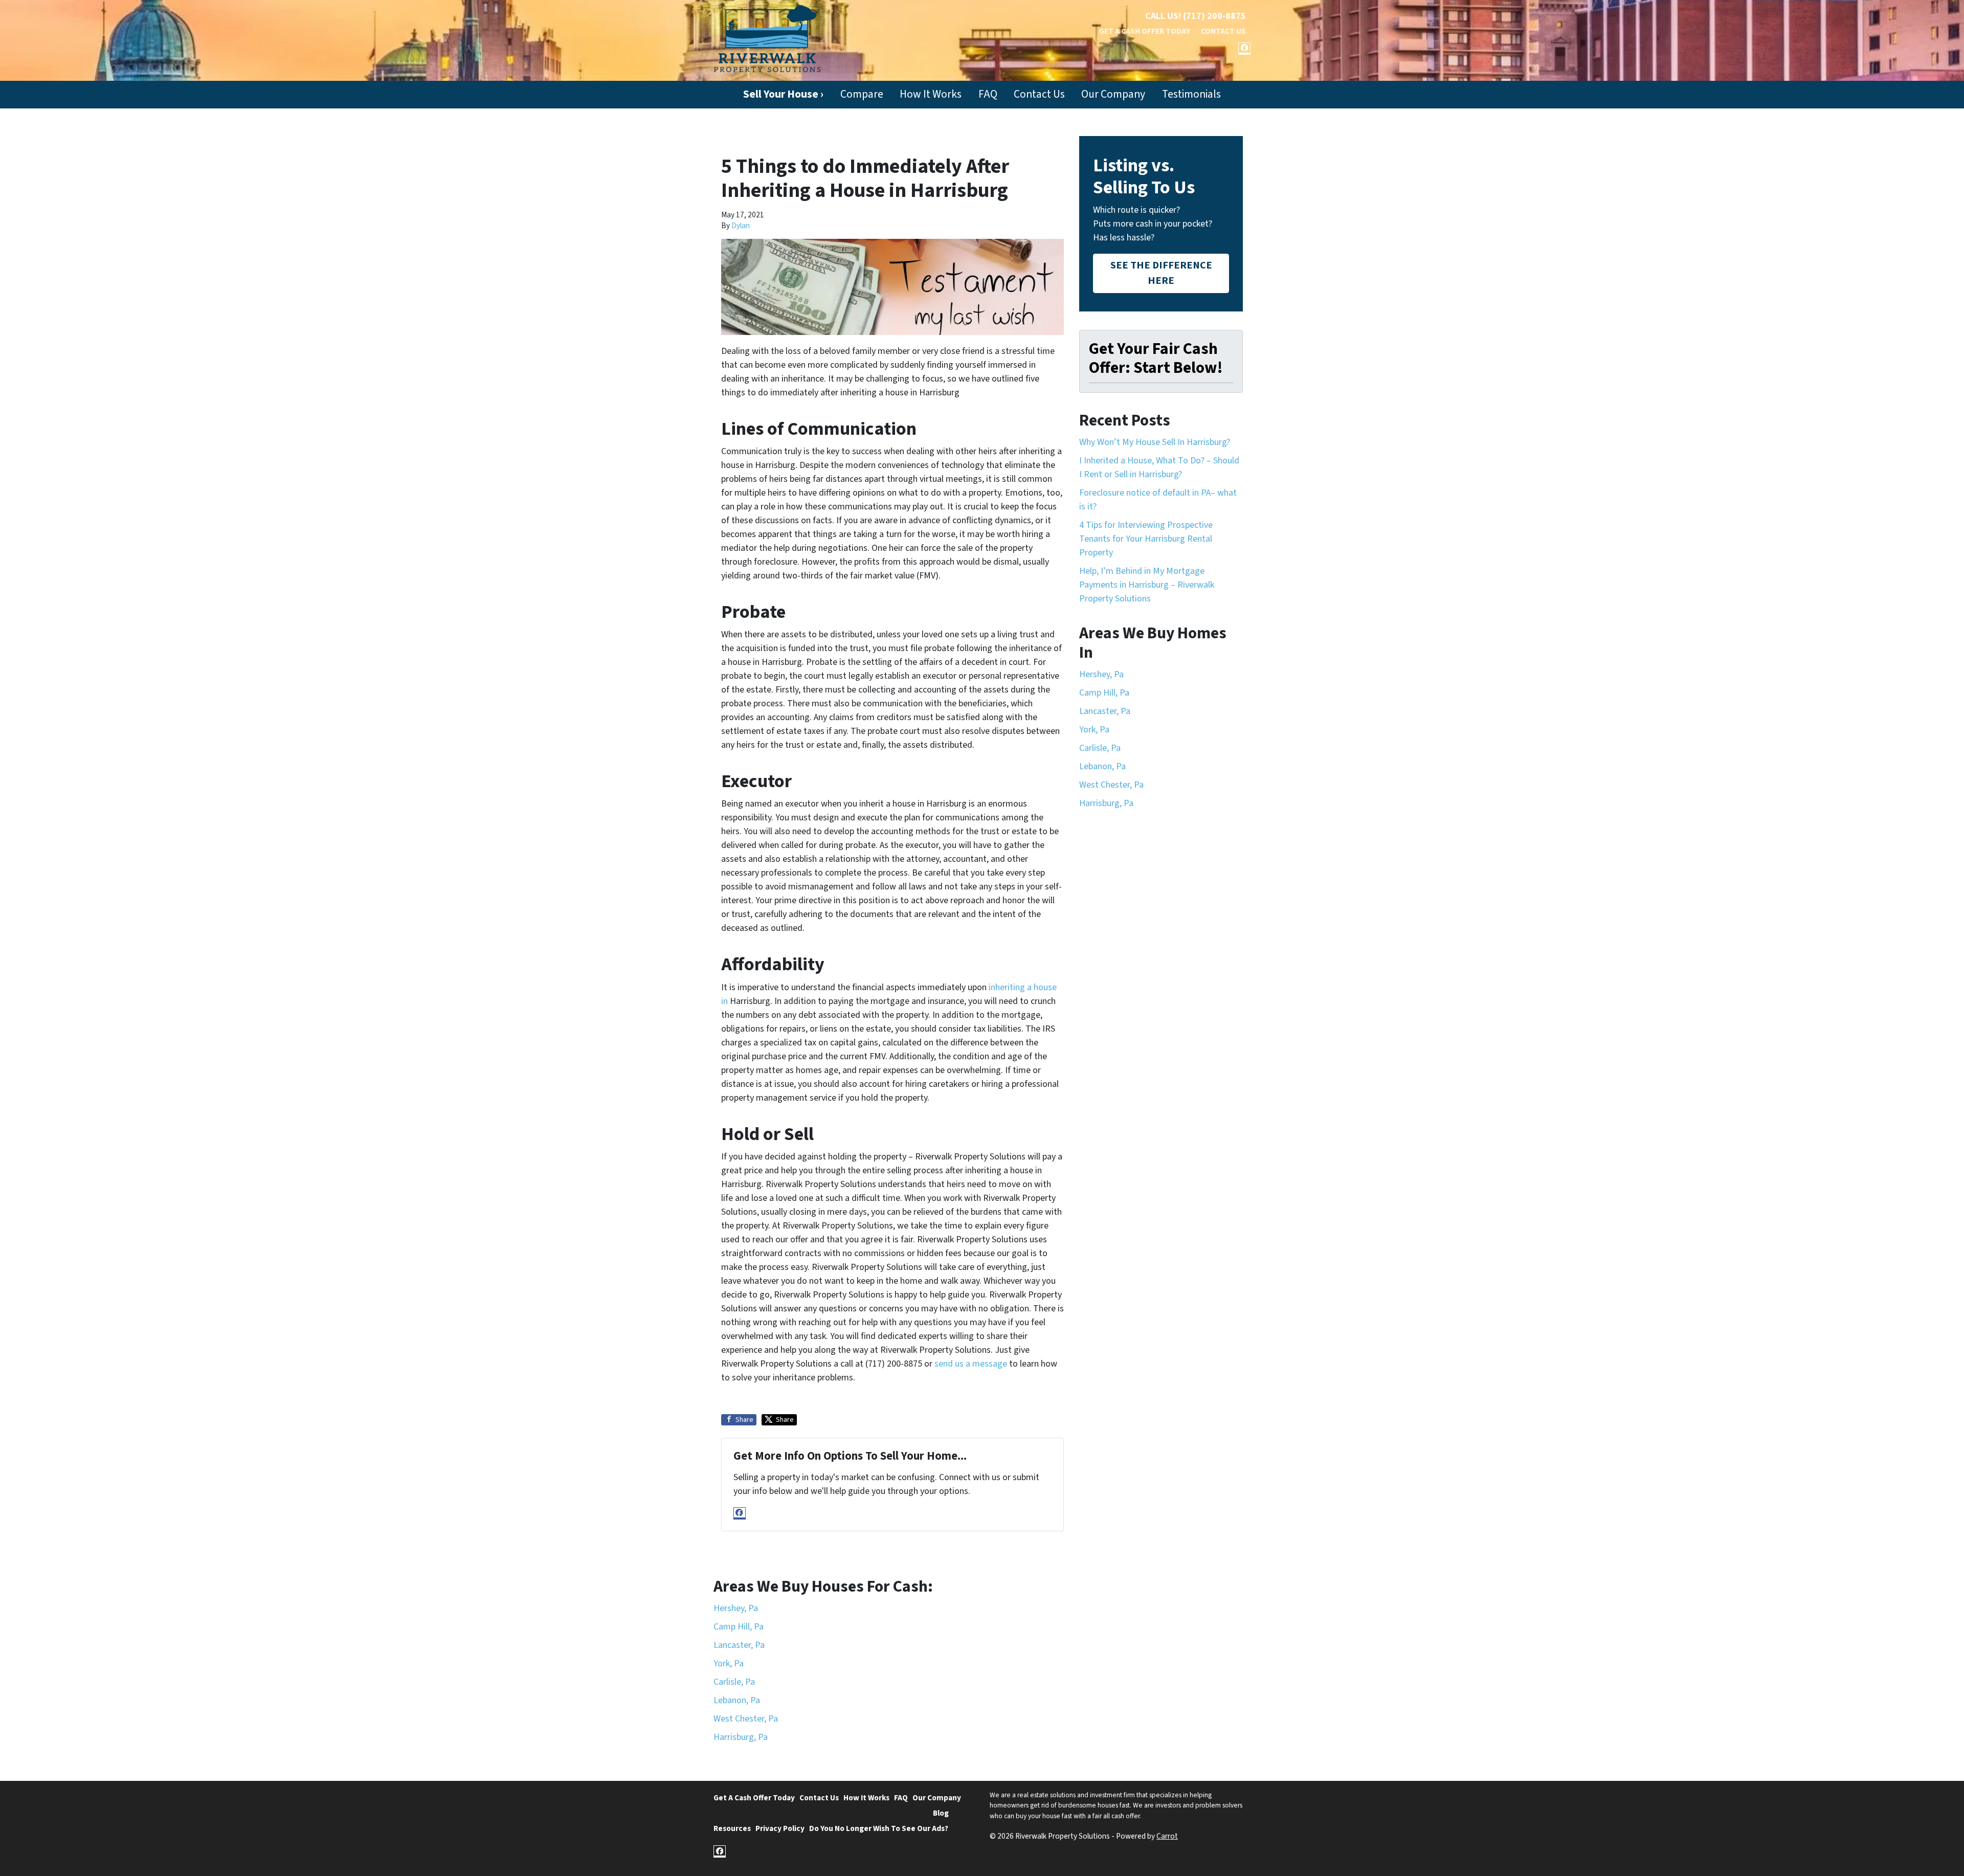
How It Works (931, 94)
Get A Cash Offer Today (1145, 31)
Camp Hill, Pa (1104, 693)
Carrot (1167, 1836)
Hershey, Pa (1101, 674)
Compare (862, 94)
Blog (941, 1813)
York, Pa (1094, 730)
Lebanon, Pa (1102, 766)
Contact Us (1223, 31)
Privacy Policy (780, 1828)
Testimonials (1191, 94)
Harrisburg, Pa (1106, 803)
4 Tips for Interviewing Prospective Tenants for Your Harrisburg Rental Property (1146, 539)
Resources (732, 1828)
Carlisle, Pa (1100, 748)
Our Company (1113, 94)
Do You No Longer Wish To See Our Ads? (879, 1828)
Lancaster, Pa (1105, 711)
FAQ (988, 94)
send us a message (971, 1364)
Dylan (741, 226)
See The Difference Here (1161, 273)
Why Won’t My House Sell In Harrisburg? (1155, 442)
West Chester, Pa (1111, 785)
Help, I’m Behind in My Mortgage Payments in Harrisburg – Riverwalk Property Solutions (1147, 585)
